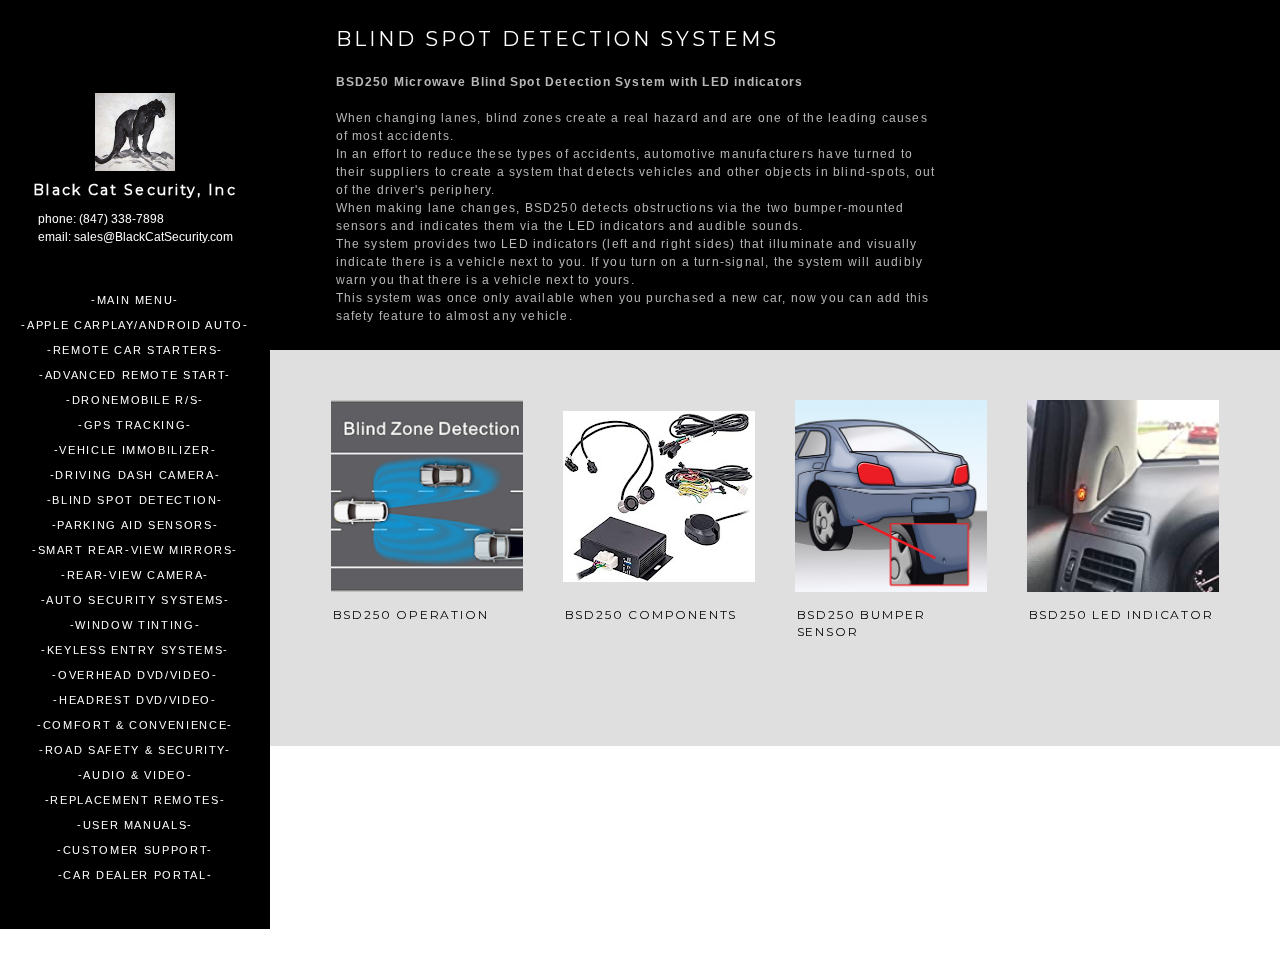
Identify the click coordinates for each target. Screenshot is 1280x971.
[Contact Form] (706, 832)
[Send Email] (853, 832)
